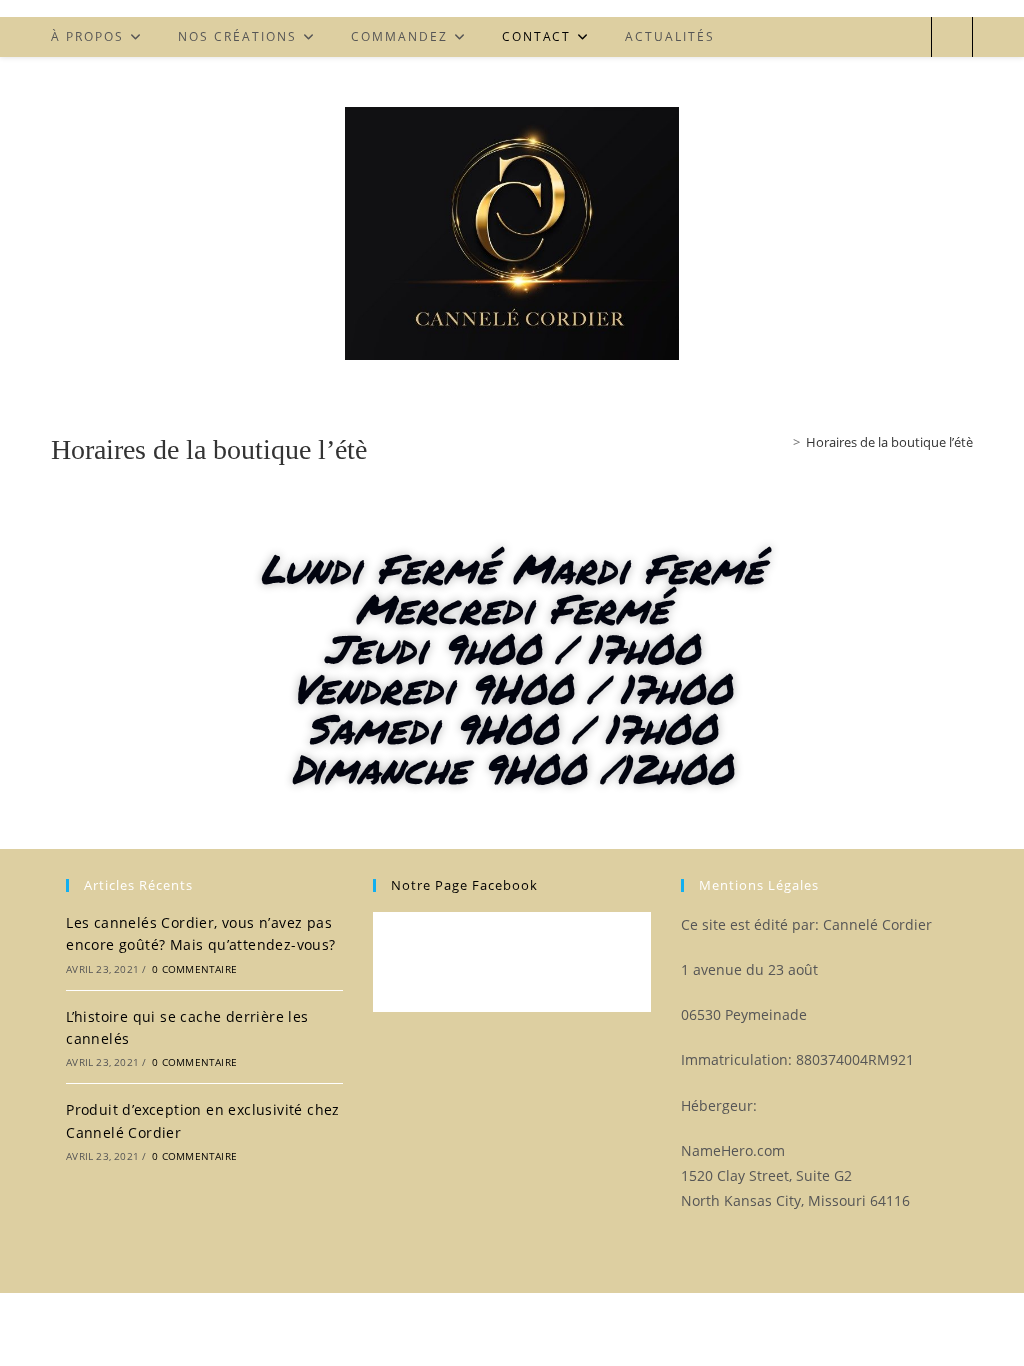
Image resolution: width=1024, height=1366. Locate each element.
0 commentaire (194, 969)
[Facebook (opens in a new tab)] (907, 37)
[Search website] (952, 38)
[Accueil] (782, 442)
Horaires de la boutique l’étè (889, 442)
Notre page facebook (464, 885)
